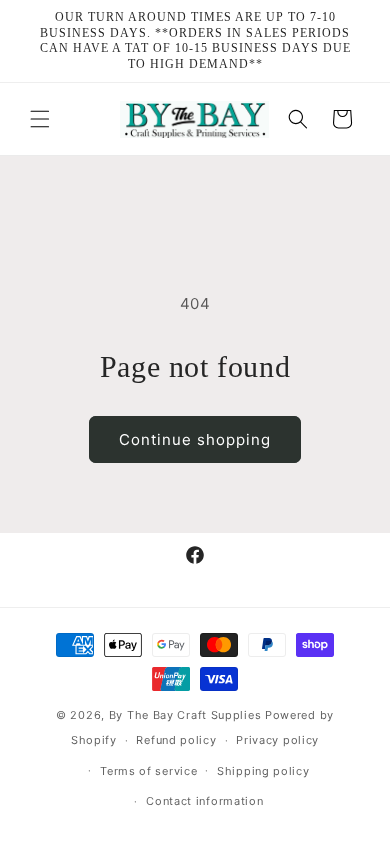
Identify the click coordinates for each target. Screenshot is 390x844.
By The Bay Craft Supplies (187, 715)
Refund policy (176, 740)
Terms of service (148, 771)
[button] (40, 119)
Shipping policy (263, 771)
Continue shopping (195, 439)
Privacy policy (277, 740)
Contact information (204, 801)
